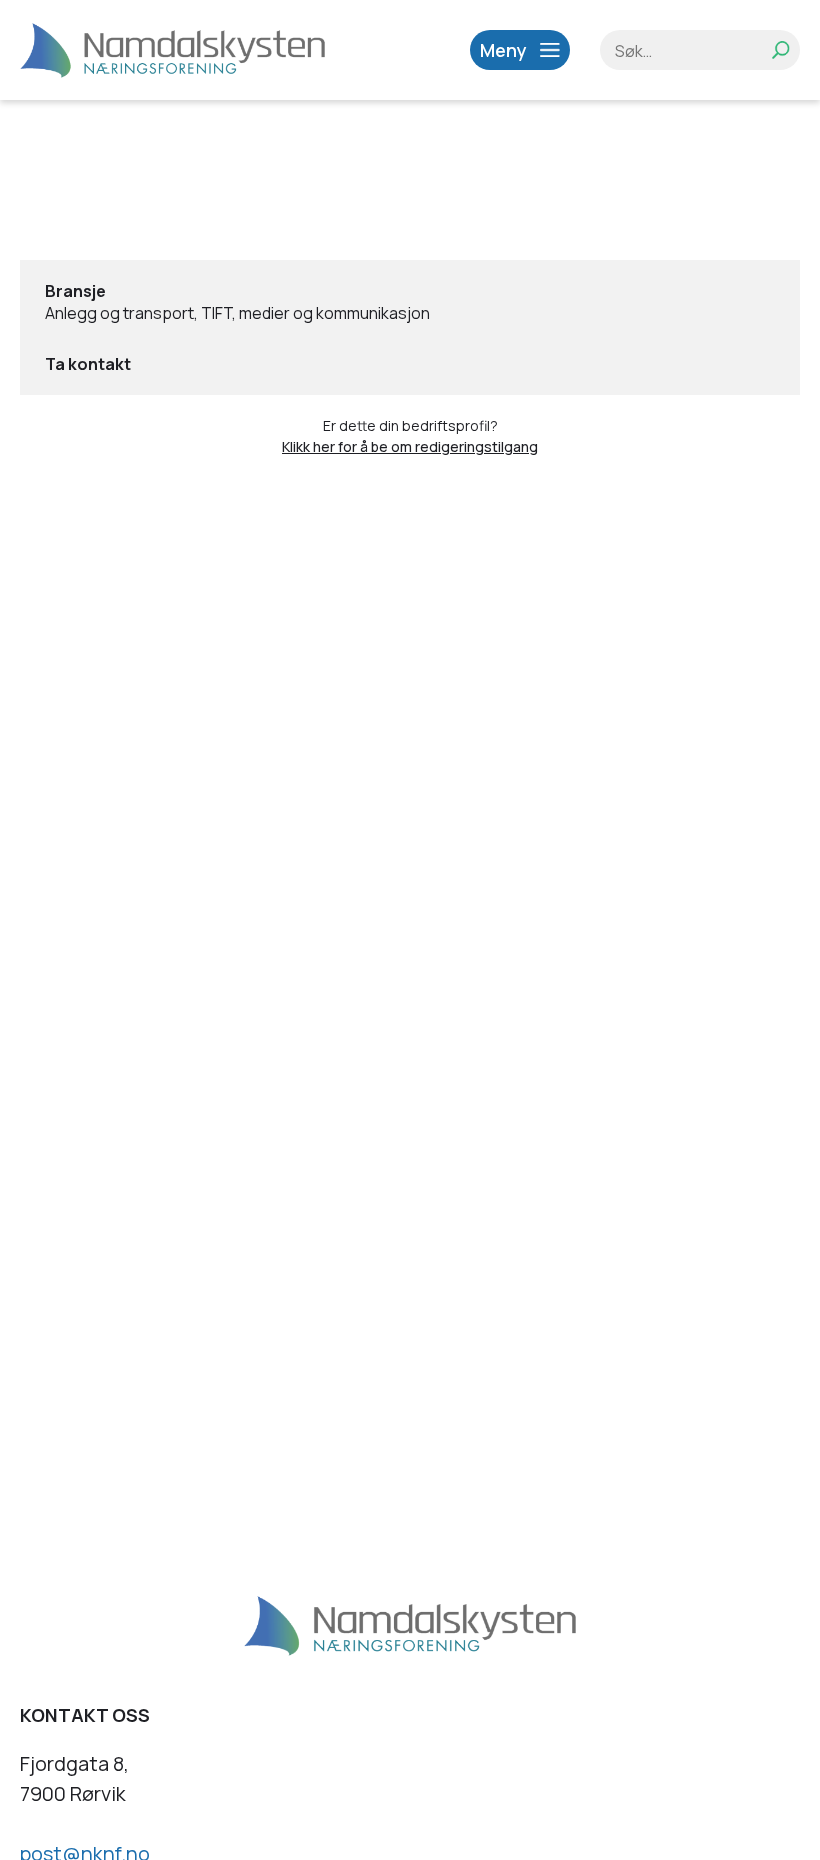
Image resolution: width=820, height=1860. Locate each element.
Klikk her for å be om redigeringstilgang (410, 446)
